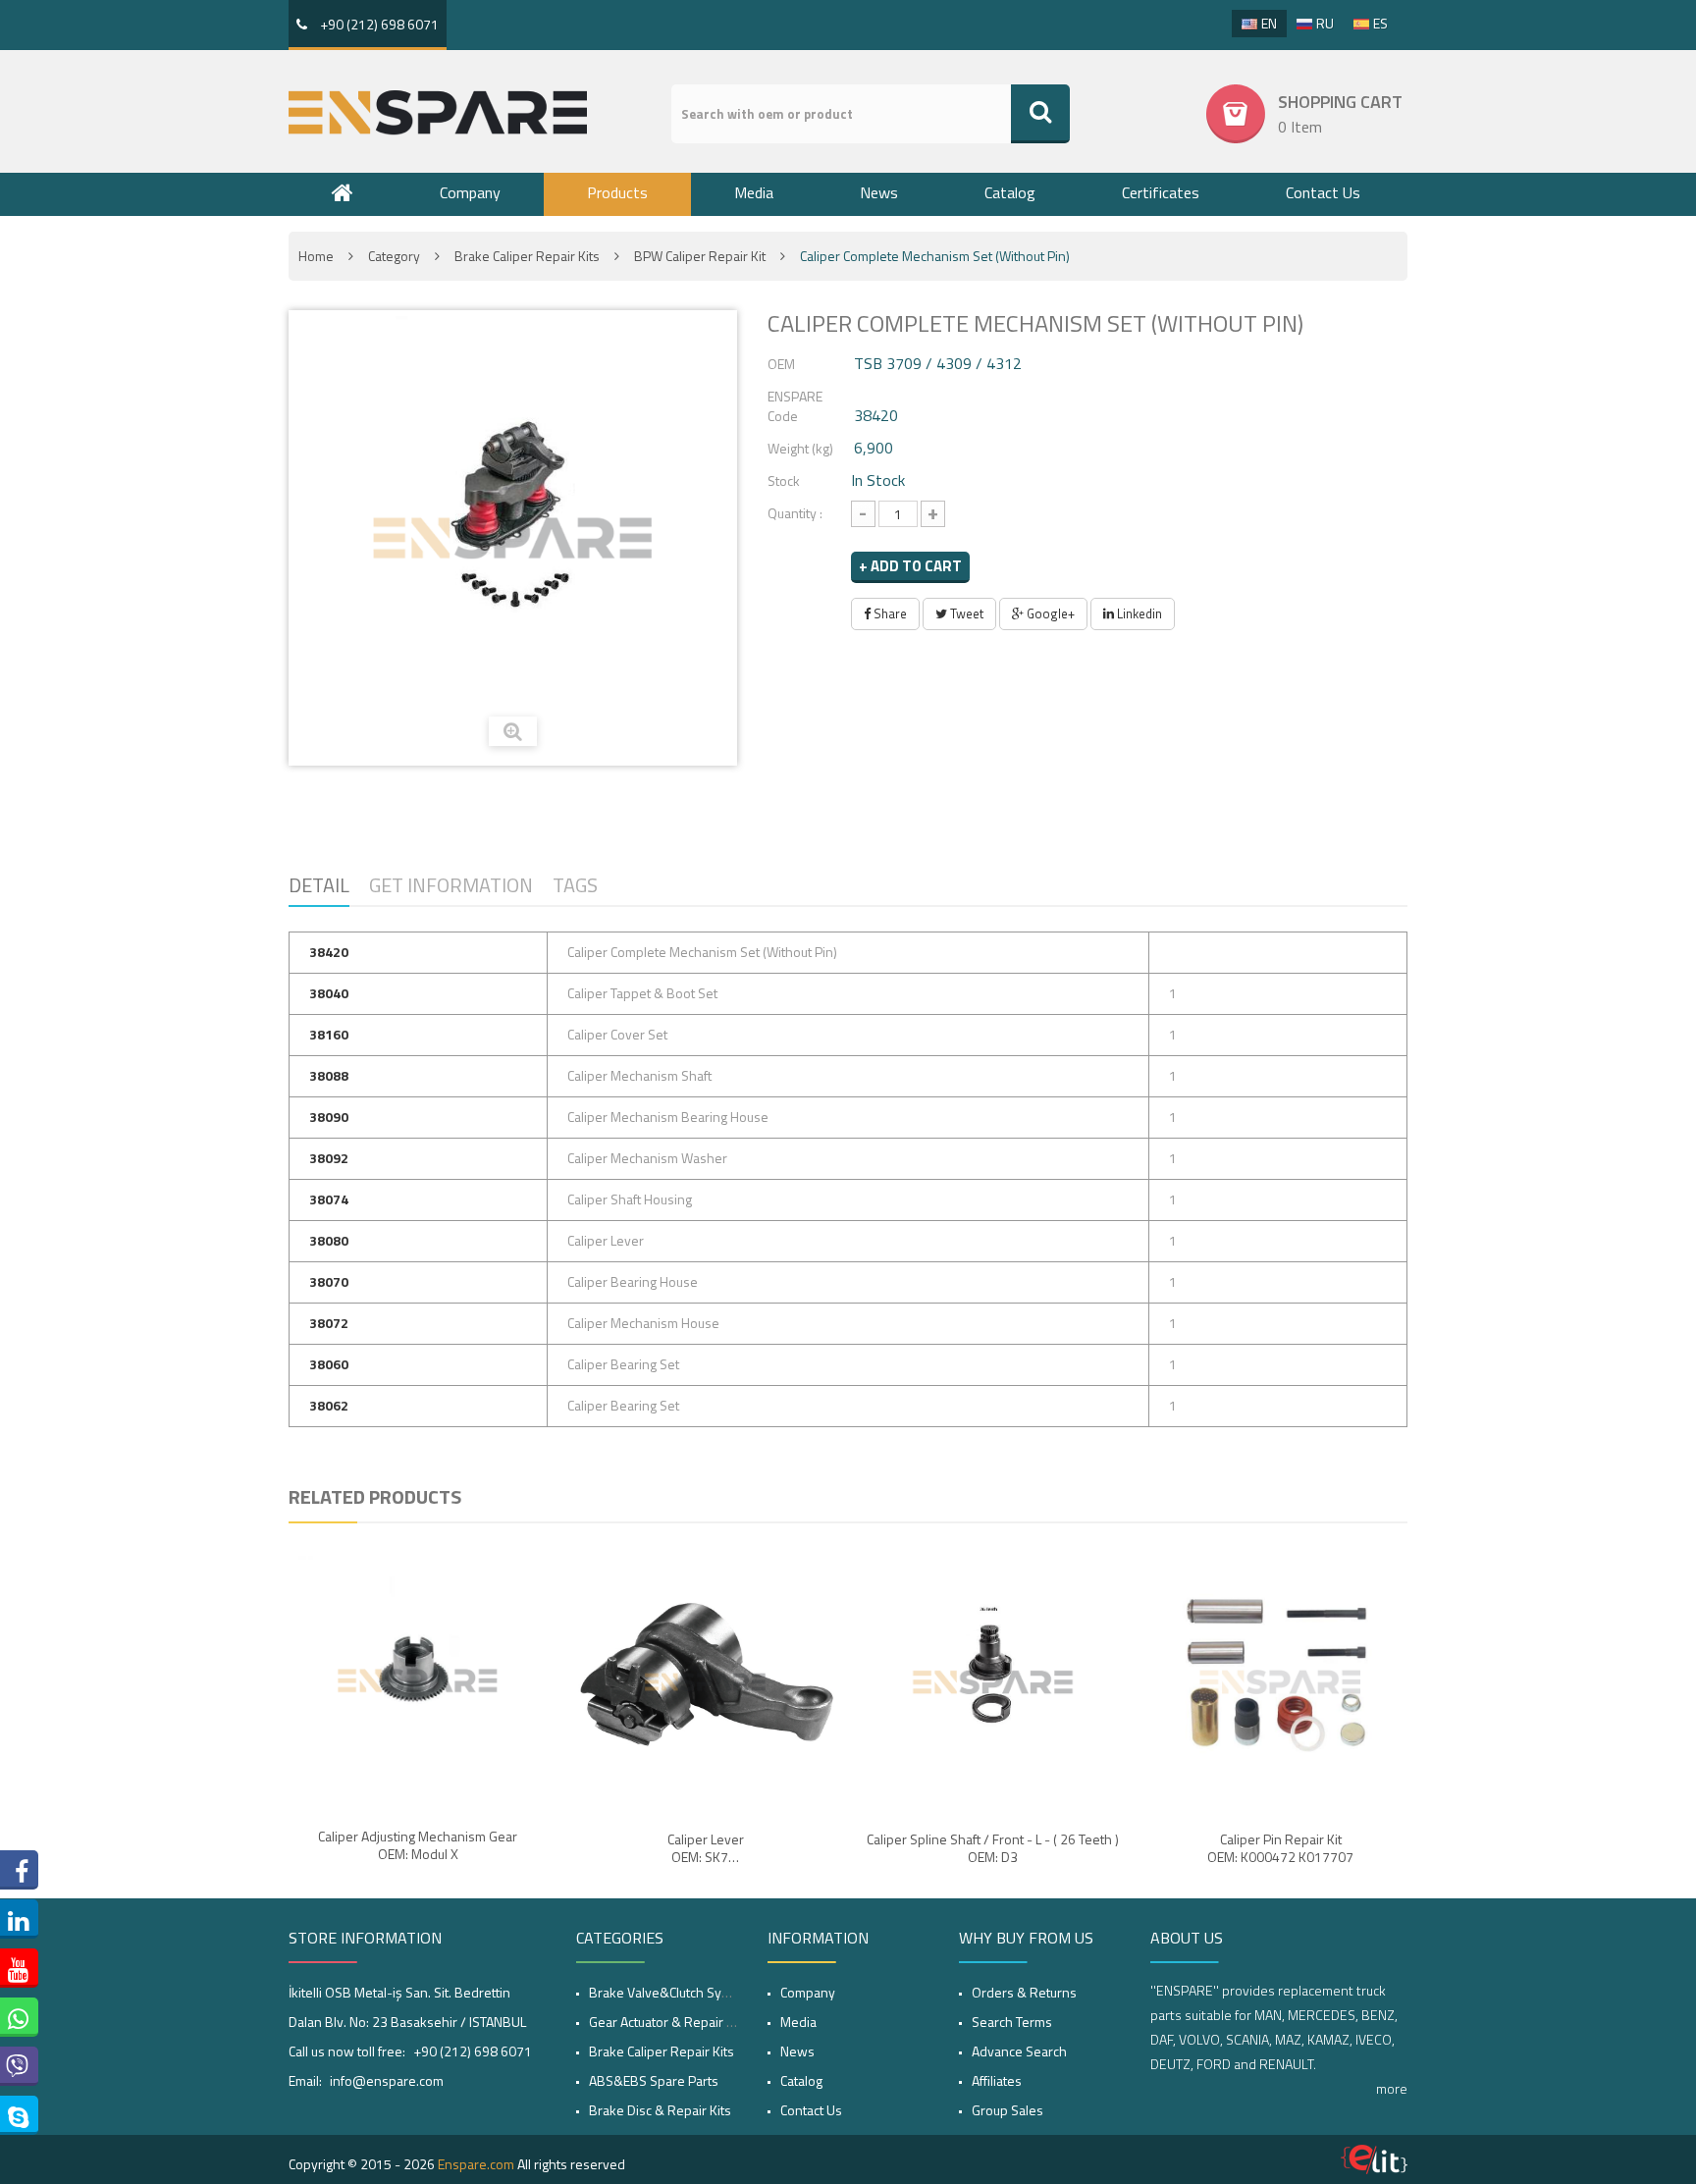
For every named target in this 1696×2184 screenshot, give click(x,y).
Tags (575, 885)
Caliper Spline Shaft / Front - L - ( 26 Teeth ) (993, 1839)
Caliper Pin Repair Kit (1281, 1839)
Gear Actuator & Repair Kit (665, 2022)
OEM (781, 364)
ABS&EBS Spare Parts (654, 2080)
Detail (319, 885)
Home (316, 256)
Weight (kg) (800, 448)
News (879, 192)
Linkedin (1138, 613)
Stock (784, 480)
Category (394, 256)
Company (470, 192)
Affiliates (997, 2080)
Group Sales (1007, 2110)
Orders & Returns (1024, 1992)
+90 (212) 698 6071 (378, 24)
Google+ (1049, 613)
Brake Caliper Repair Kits (527, 256)
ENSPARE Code (795, 406)
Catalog (1010, 192)
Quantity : (795, 513)
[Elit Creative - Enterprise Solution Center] (1374, 2159)
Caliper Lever (706, 1839)
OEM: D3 (993, 1857)
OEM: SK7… (705, 1857)
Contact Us (1323, 192)
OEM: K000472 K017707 (1280, 1857)
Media (754, 192)
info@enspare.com (387, 2080)
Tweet (965, 613)
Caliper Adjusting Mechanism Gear (418, 1837)
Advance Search (1019, 2051)
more (1392, 2088)
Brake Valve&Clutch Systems (673, 1992)
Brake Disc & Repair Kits (660, 2110)
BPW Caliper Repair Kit (700, 256)
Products (617, 192)
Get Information (451, 885)
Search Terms (1012, 2022)
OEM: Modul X (418, 1854)
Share (889, 613)
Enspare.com (476, 2164)
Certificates (1161, 192)
